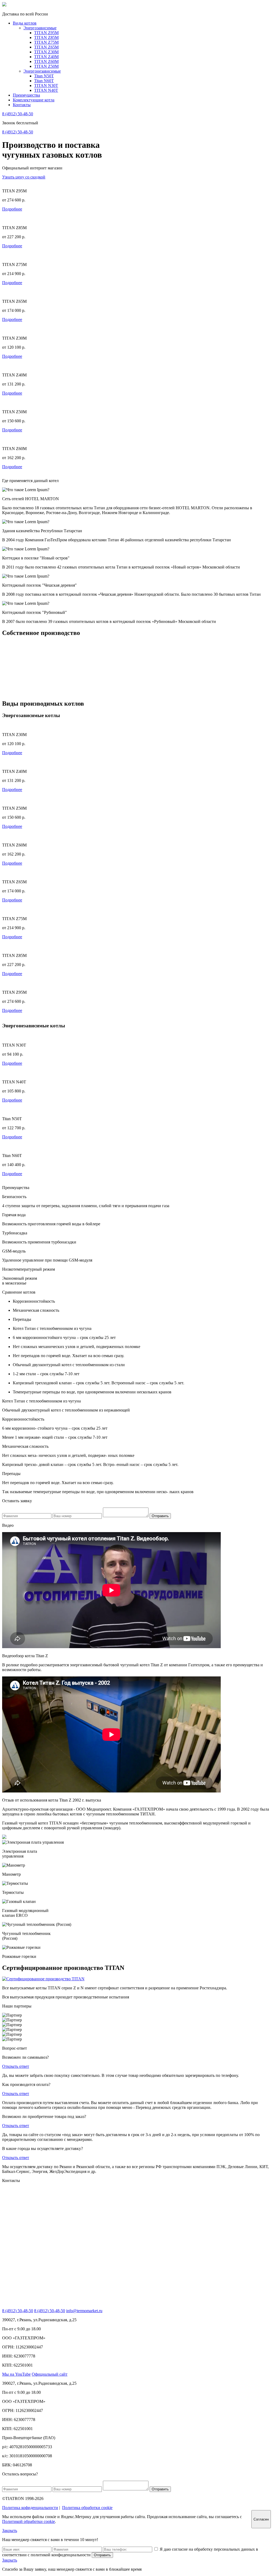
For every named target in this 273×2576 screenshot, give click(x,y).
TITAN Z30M (46, 52)
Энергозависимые (40, 28)
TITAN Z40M (46, 57)
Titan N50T (44, 76)
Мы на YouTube (16, 2374)
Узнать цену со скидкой (24, 177)
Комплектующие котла (34, 100)
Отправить (160, 1516)
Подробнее (12, 209)
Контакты (22, 105)
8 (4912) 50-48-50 (18, 114)
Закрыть (10, 2531)
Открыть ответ (16, 2066)
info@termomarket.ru (84, 2311)
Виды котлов (25, 23)
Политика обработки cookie (87, 2508)
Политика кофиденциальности (30, 2508)
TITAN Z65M (46, 47)
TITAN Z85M (46, 37)
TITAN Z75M (46, 42)
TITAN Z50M (46, 66)
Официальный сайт (50, 2374)
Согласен (261, 2519)
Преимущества (26, 95)
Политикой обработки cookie (29, 2521)
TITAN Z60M (46, 61)
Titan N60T (44, 81)
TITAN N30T (46, 86)
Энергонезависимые (42, 71)
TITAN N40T (46, 90)
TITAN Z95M (46, 33)
